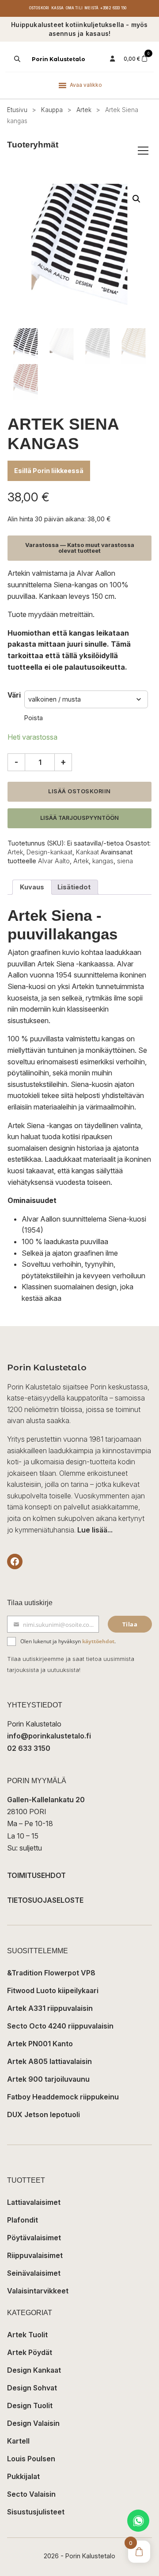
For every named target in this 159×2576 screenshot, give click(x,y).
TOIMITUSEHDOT (36, 1875)
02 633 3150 (29, 1748)
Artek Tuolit (27, 2335)
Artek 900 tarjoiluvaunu (48, 2079)
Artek (84, 110)
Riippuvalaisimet (35, 2255)
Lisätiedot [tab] (74, 887)
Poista (34, 718)
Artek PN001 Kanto (40, 2044)
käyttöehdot (98, 1641)
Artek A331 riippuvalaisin (50, 2008)
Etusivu (17, 110)
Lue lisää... (95, 1530)
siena (125, 861)
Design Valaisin (33, 2423)
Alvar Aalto (54, 861)
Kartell (18, 2441)
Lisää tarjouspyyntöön (79, 818)
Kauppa (52, 110)
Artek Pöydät (30, 2352)
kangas (103, 861)
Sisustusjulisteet (36, 2512)
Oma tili (74, 8)
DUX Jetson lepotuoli (44, 2114)
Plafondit (23, 2220)
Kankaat (87, 852)
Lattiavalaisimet (34, 2202)
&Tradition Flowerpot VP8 (51, 1973)
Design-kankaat (49, 852)
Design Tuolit (30, 2405)
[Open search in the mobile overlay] (16, 59)
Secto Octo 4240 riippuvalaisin (60, 2026)
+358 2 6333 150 (113, 8)
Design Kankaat (34, 2370)
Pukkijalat (23, 2476)
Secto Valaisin (31, 2494)
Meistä (91, 8)
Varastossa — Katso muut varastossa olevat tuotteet (80, 548)
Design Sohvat (32, 2388)
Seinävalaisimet (34, 2273)
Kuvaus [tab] (32, 887)
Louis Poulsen (31, 2459)
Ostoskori (39, 8)
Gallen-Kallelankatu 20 (46, 1800)
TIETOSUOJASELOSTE (45, 1900)
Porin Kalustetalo (59, 59)
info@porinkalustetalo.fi (49, 1736)
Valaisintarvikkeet (38, 2291)
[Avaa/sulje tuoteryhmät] (143, 151)
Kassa (58, 8)
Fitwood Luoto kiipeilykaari (53, 1990)
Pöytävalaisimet (34, 2238)
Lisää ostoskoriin (79, 791)
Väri (14, 695)
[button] (136, 199)
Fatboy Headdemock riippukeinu (63, 2097)
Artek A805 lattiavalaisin (49, 2061)
